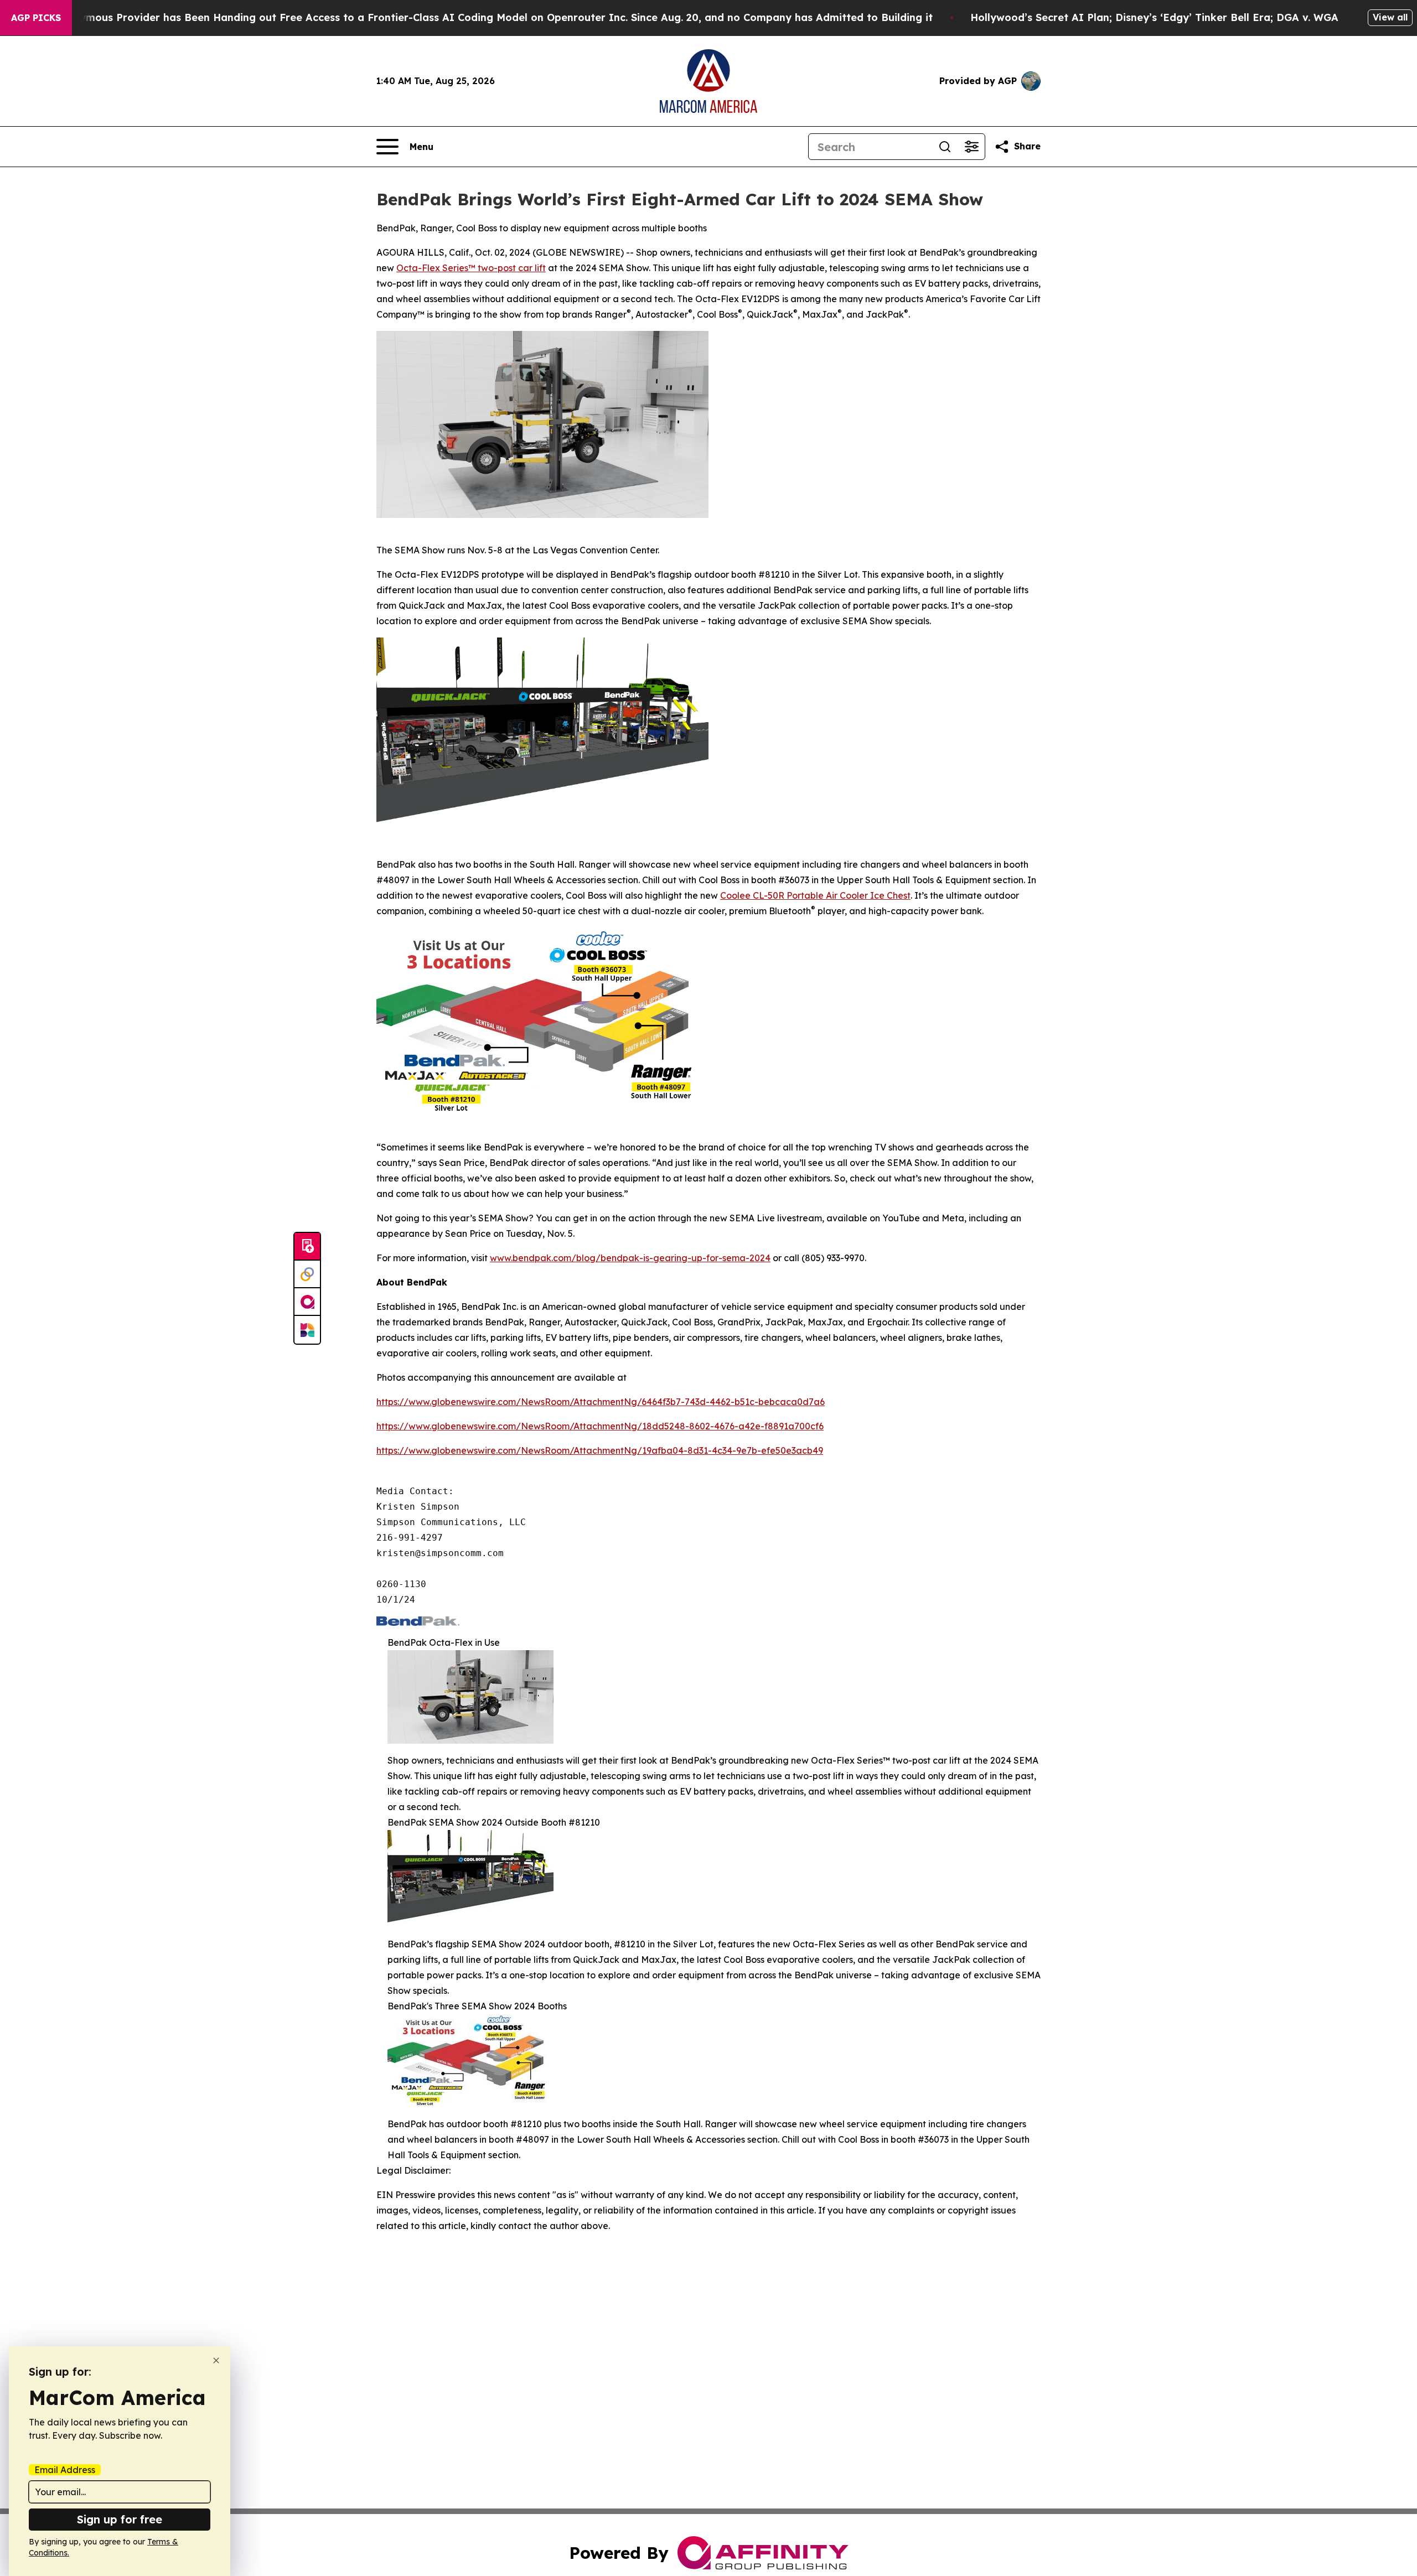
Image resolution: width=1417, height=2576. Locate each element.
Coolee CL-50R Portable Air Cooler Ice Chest (815, 895)
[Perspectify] (307, 1274)
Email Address (65, 2470)
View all (1390, 17)
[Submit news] (307, 1247)
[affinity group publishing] (307, 1302)
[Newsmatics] (307, 1330)
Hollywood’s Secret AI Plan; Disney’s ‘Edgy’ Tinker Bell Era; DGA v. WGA (1154, 17)
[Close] (216, 2360)
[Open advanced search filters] (971, 147)
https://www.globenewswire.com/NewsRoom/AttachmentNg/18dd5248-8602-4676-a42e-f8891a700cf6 (600, 1426)
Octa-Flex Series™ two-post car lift (471, 268)
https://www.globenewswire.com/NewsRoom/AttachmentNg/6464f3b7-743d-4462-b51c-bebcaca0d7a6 (601, 1402)
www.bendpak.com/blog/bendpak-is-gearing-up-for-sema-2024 (630, 1258)
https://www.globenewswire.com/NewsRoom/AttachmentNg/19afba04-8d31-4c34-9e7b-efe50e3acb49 (600, 1450)
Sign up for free (120, 2519)
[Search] (945, 147)
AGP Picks (36, 18)
